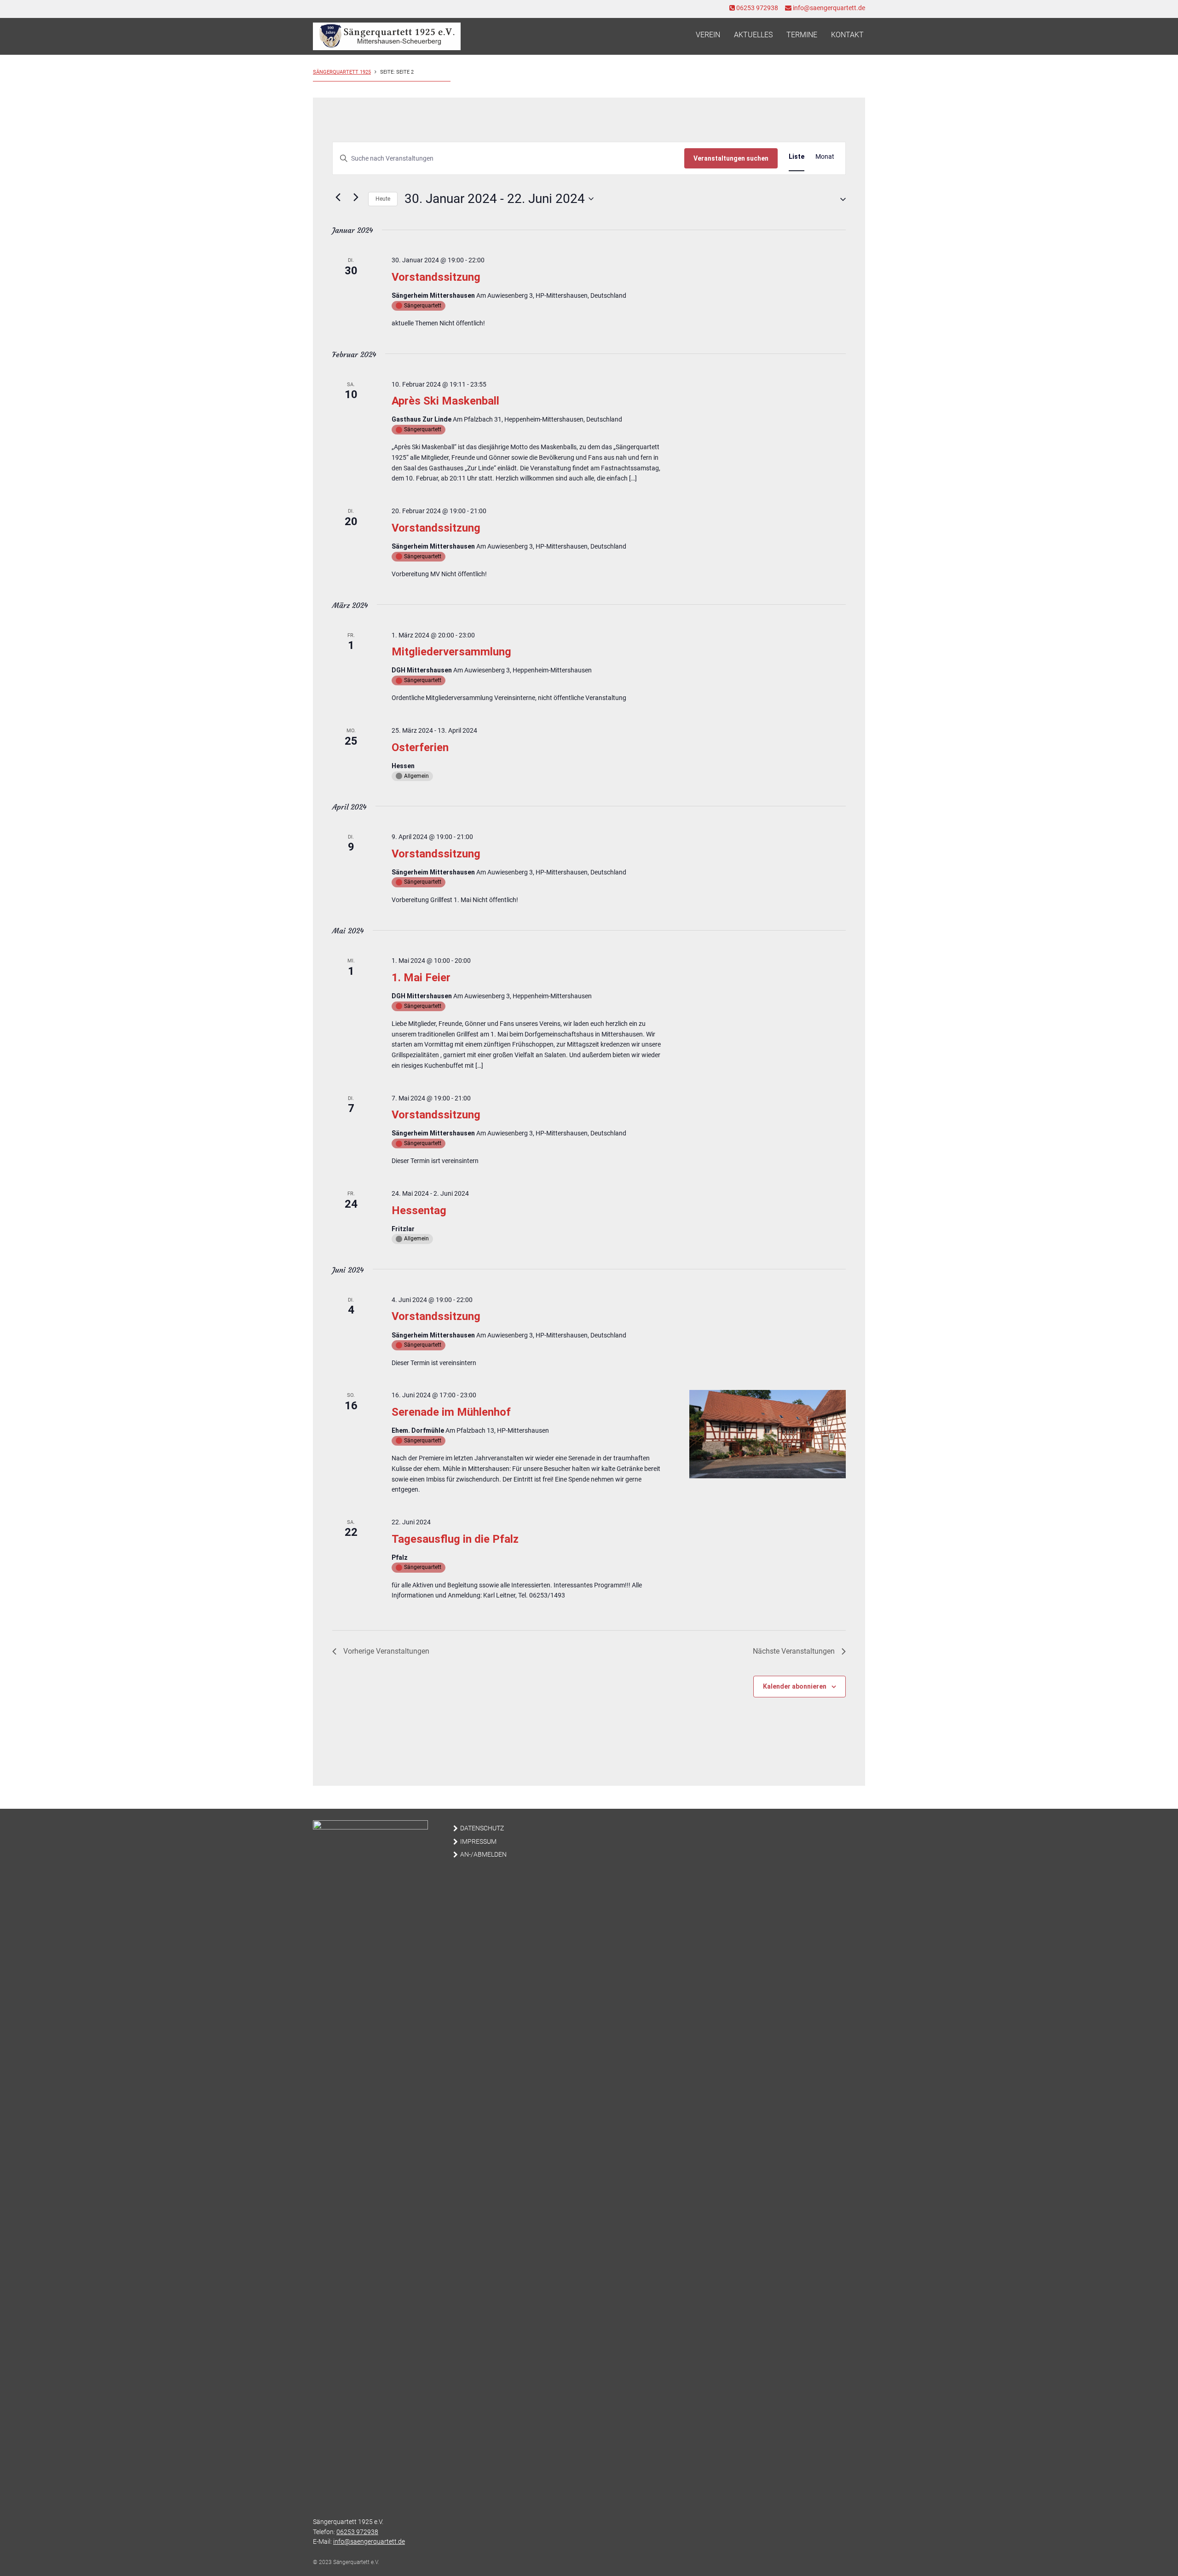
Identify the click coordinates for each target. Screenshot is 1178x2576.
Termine (802, 35)
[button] (839, 199)
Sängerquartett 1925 (342, 72)
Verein (708, 35)
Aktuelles (753, 35)
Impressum (478, 1842)
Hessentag (419, 1210)
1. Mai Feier (421, 978)
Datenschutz (482, 1828)
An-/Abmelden (483, 1855)
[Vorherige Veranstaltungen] (338, 197)
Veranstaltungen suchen (731, 158)
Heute (383, 199)
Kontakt (847, 35)
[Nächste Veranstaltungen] (356, 197)
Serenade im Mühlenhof (451, 1412)
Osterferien (420, 747)
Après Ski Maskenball (445, 401)
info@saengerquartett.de (828, 8)
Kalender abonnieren (795, 1686)
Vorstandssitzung (436, 277)
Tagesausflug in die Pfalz (455, 1539)
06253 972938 (756, 8)
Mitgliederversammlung (451, 652)
